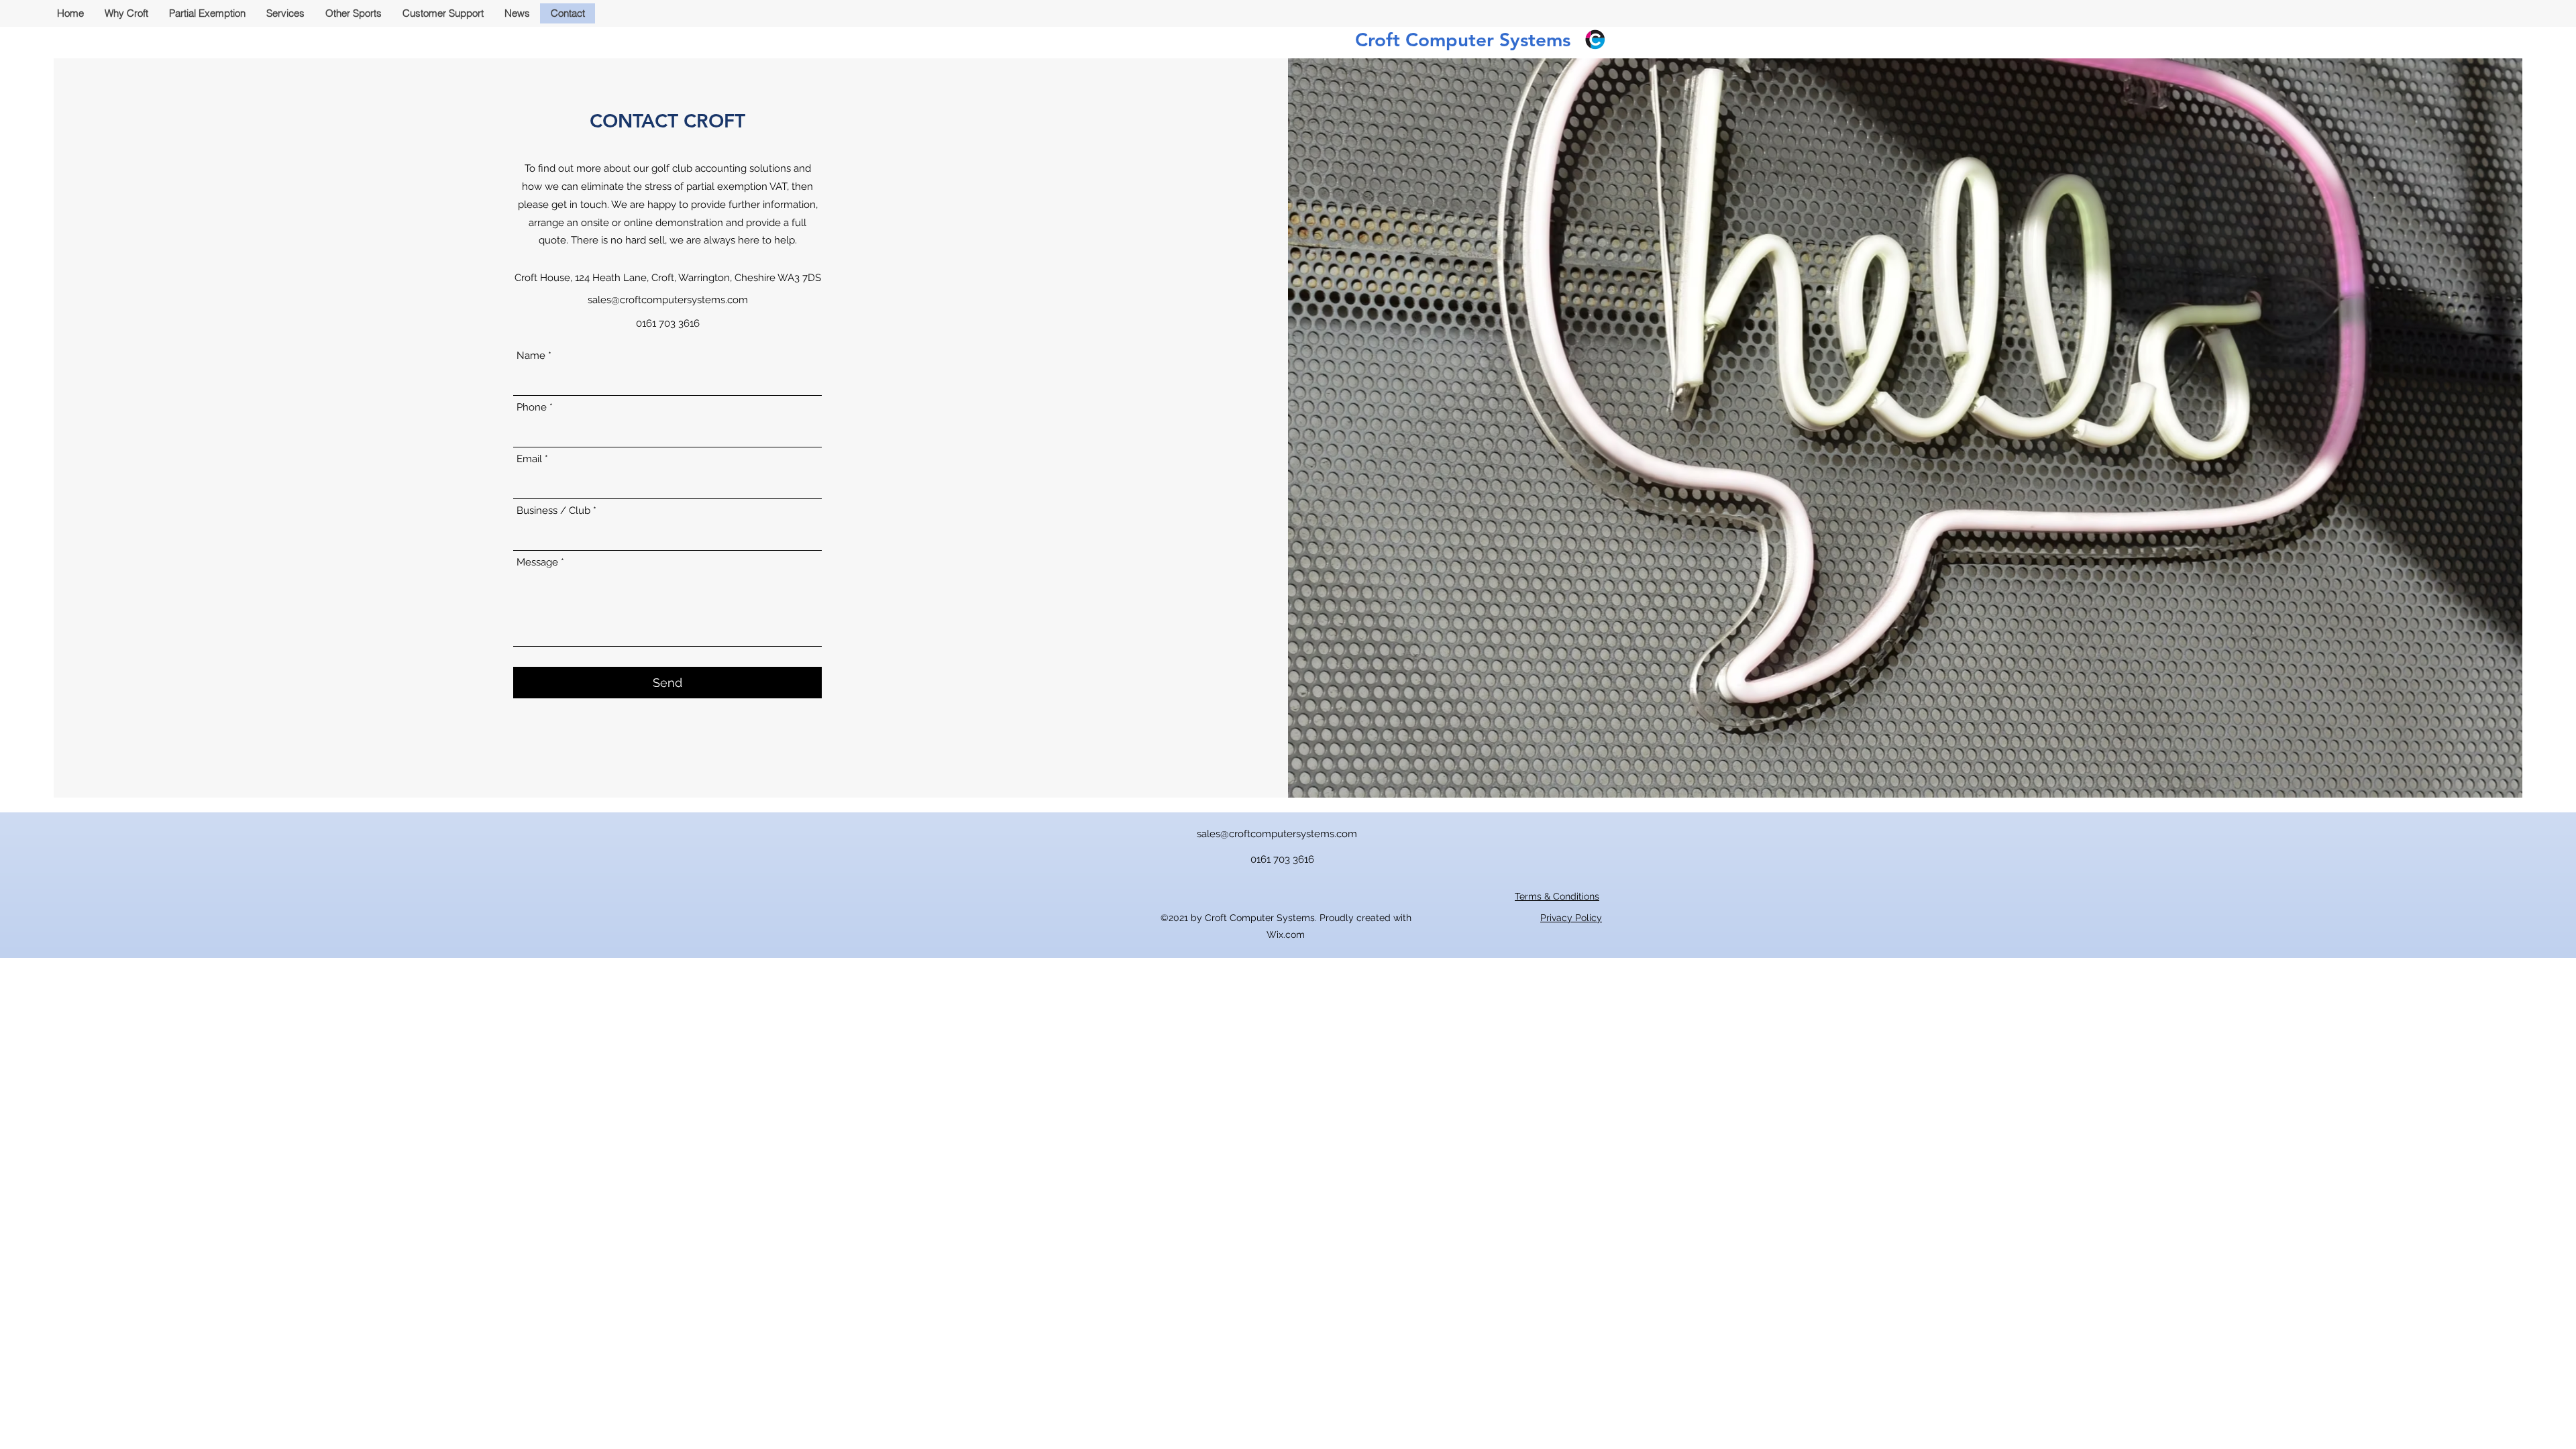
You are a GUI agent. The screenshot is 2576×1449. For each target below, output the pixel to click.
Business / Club (553, 511)
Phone (532, 408)
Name (531, 356)
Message (537, 562)
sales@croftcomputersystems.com (668, 300)
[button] (285, 13)
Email (529, 459)
